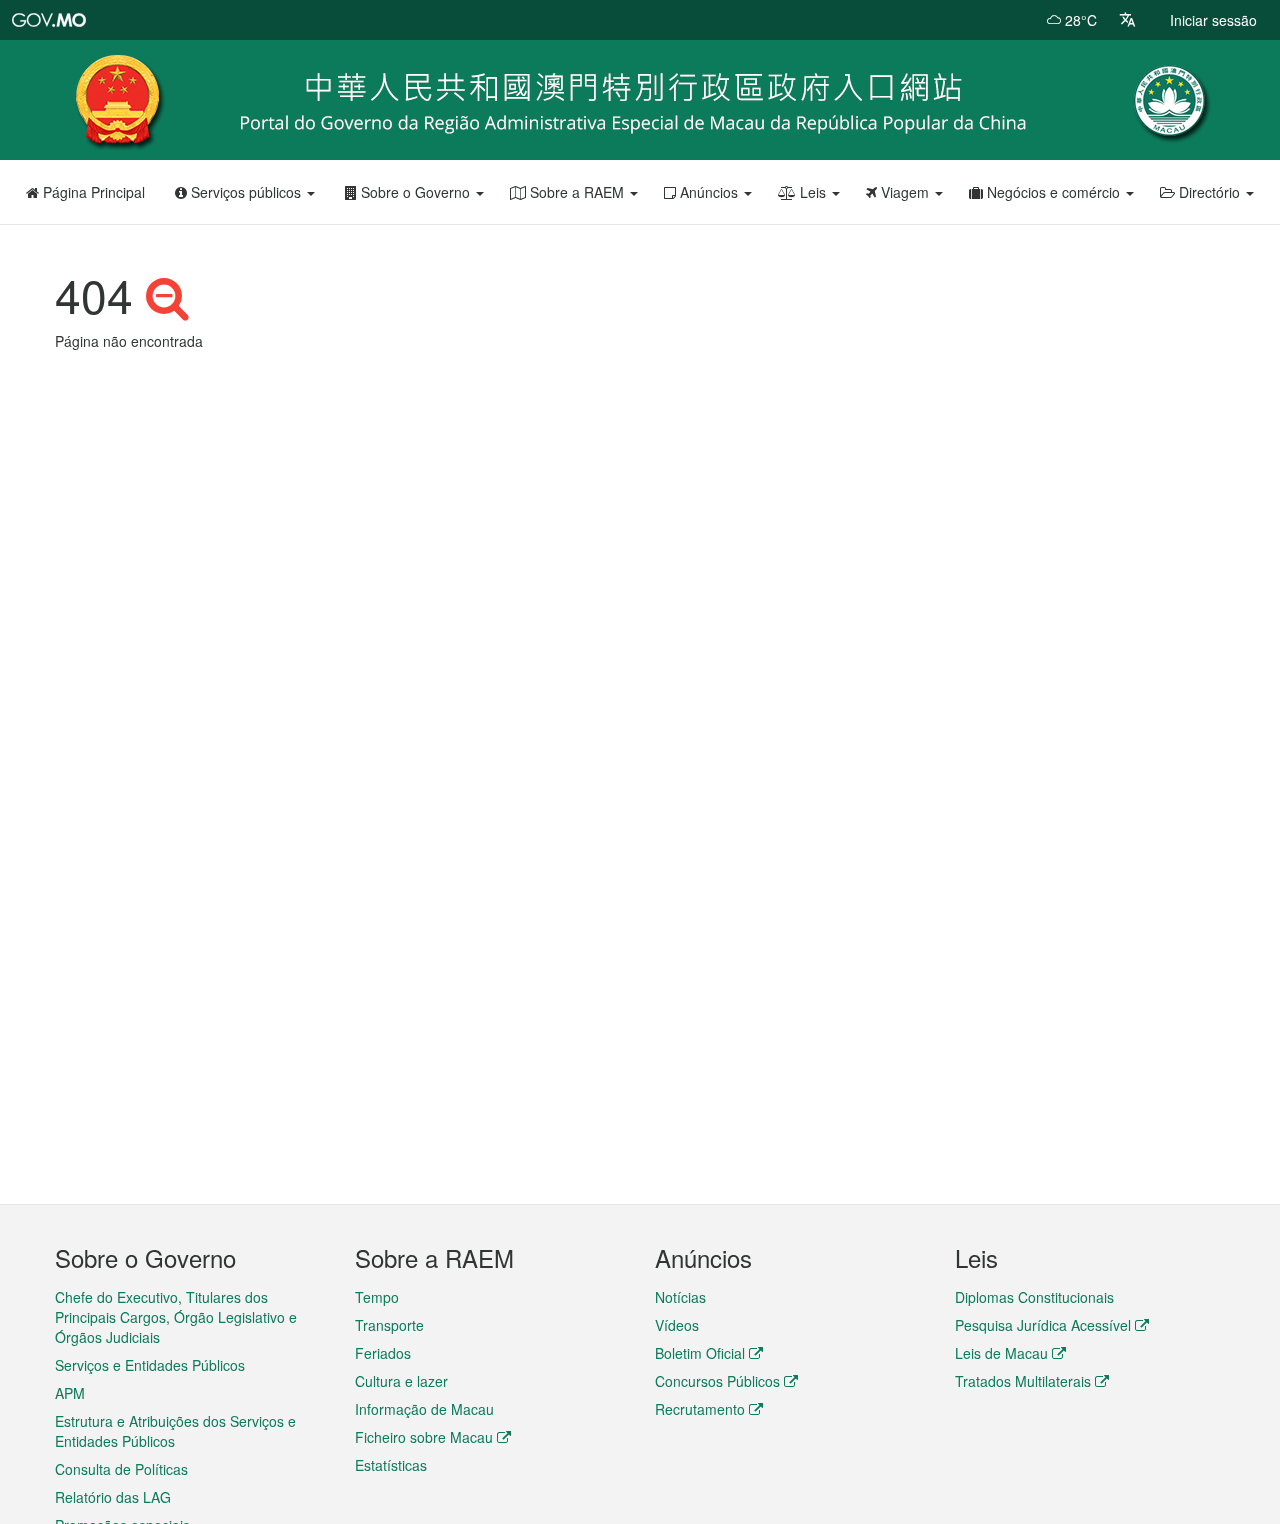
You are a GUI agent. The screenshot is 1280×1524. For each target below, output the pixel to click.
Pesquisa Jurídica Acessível (1043, 1325)
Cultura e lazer (401, 1381)
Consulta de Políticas (121, 1469)
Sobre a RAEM (577, 192)
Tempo (377, 1297)
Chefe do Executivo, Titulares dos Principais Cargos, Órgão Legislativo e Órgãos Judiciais (176, 1317)
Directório (1209, 192)
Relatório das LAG (113, 1497)
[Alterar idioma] (1127, 20)
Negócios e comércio (1053, 192)
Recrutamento (700, 1409)
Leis (813, 192)
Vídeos (677, 1325)
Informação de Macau (424, 1409)
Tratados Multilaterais (1023, 1381)
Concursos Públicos (717, 1381)
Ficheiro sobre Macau (424, 1437)
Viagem (905, 192)
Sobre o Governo (415, 192)
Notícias (680, 1297)
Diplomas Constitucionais (1034, 1297)
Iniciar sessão (1213, 20)
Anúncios (709, 192)
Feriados (383, 1353)
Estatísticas (391, 1465)
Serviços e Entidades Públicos (150, 1365)
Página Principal (92, 192)
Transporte (389, 1325)
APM (70, 1393)
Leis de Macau (1001, 1353)
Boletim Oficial (700, 1353)
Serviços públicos (246, 192)
